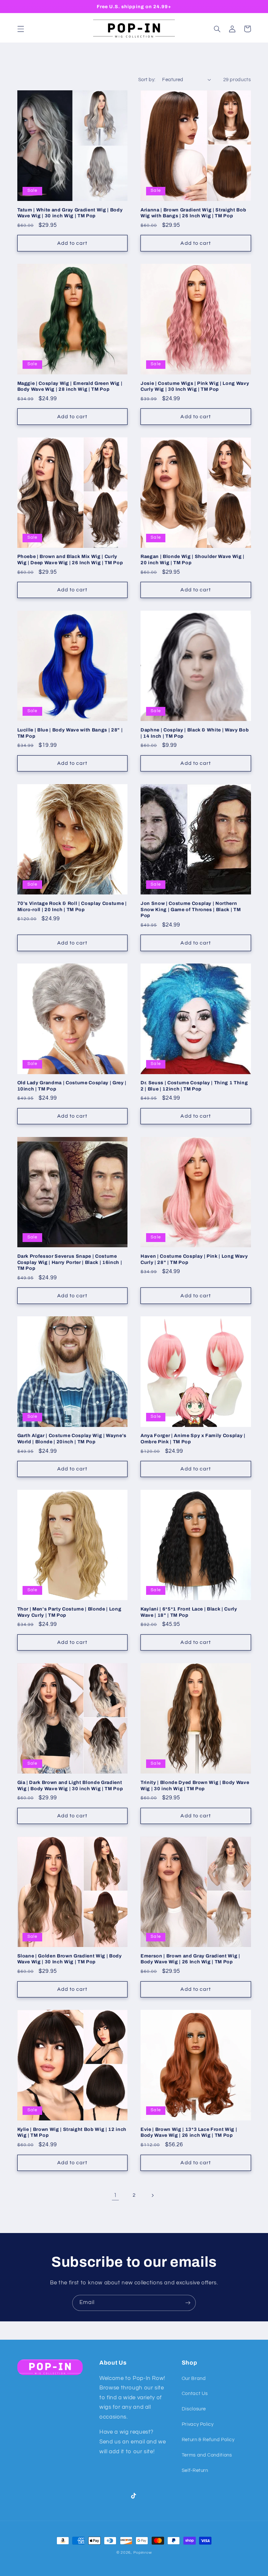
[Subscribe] (188, 2303)
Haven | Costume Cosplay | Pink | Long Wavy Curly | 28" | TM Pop (194, 1259)
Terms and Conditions (207, 2455)
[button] (21, 29)
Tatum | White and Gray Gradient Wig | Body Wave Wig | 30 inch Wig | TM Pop (70, 213)
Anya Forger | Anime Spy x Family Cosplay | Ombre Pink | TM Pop (193, 1438)
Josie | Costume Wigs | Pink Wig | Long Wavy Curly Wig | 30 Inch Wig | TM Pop (195, 386)
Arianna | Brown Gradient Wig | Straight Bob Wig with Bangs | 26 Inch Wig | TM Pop (193, 213)
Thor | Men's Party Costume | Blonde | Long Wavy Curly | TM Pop (69, 1612)
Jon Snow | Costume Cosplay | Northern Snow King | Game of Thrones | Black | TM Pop (191, 909)
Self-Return (195, 2470)
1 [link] (115, 2195)
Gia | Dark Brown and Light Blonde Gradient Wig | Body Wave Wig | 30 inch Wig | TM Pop (70, 1785)
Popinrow (143, 2553)
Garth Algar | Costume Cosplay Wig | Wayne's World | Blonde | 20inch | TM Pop (72, 1438)
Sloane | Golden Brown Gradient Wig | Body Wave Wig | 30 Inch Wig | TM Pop (70, 1959)
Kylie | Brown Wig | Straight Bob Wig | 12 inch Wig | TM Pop (72, 2132)
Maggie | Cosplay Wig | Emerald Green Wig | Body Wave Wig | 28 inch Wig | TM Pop (70, 386)
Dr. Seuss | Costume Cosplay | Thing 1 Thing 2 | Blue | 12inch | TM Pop (194, 1086)
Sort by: (147, 80)
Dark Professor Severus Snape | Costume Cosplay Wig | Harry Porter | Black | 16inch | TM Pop (70, 1262)
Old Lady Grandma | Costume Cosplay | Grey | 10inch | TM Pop (72, 1086)
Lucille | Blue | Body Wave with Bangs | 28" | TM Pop (70, 733)
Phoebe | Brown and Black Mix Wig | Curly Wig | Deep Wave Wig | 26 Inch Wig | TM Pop (70, 559)
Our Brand (194, 2378)
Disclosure (194, 2409)
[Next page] (153, 2195)
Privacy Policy (198, 2424)
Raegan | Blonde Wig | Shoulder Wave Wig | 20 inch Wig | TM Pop (193, 559)
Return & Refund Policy (208, 2440)
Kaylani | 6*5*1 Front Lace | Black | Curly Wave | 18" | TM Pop (189, 1612)
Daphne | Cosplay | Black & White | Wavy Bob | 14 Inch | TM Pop (195, 733)
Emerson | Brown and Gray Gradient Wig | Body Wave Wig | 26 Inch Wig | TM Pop (190, 1959)
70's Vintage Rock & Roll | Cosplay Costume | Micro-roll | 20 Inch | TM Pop (72, 906)
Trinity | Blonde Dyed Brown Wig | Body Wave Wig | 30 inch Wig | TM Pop (195, 1785)
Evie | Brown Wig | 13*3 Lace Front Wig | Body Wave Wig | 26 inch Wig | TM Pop (189, 2132)
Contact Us (195, 2394)
